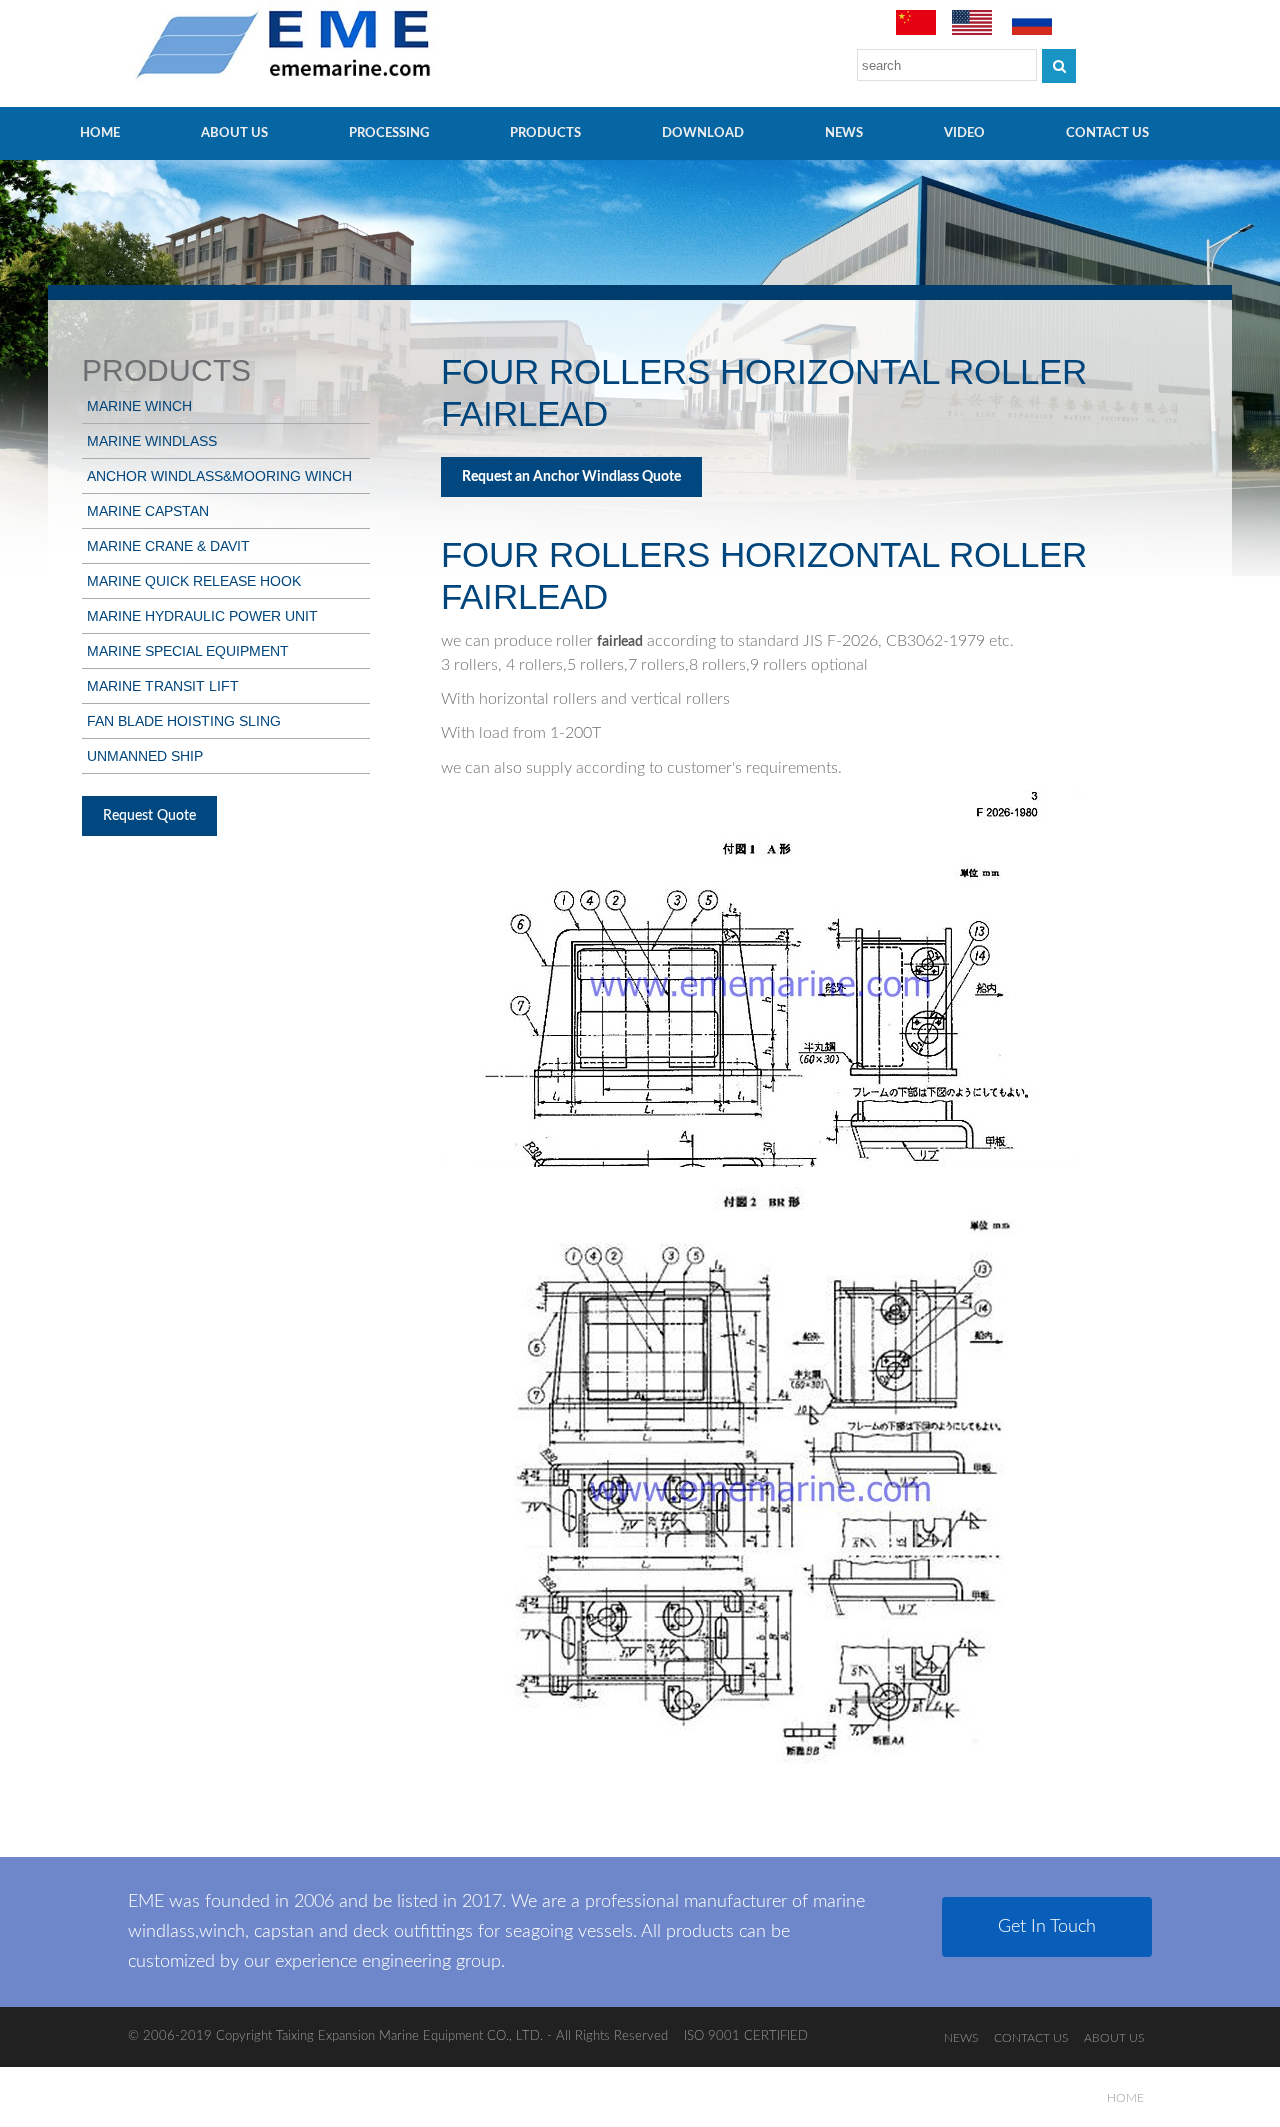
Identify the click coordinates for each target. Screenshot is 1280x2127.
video (964, 133)
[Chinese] (916, 31)
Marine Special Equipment (188, 651)
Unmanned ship (145, 756)
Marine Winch (139, 406)
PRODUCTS (545, 133)
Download (703, 133)
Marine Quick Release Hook (194, 581)
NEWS (844, 133)
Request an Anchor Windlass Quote (571, 477)
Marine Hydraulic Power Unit (202, 616)
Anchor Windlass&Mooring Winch (219, 476)
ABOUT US (234, 133)
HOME (100, 133)
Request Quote (149, 816)
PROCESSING (389, 133)
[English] (972, 31)
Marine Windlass (152, 441)
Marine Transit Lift (163, 686)
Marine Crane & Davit (168, 546)
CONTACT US (1107, 133)
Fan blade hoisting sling (184, 721)
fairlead (620, 642)
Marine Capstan (148, 511)
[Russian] (1032, 31)
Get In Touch (1047, 1927)
